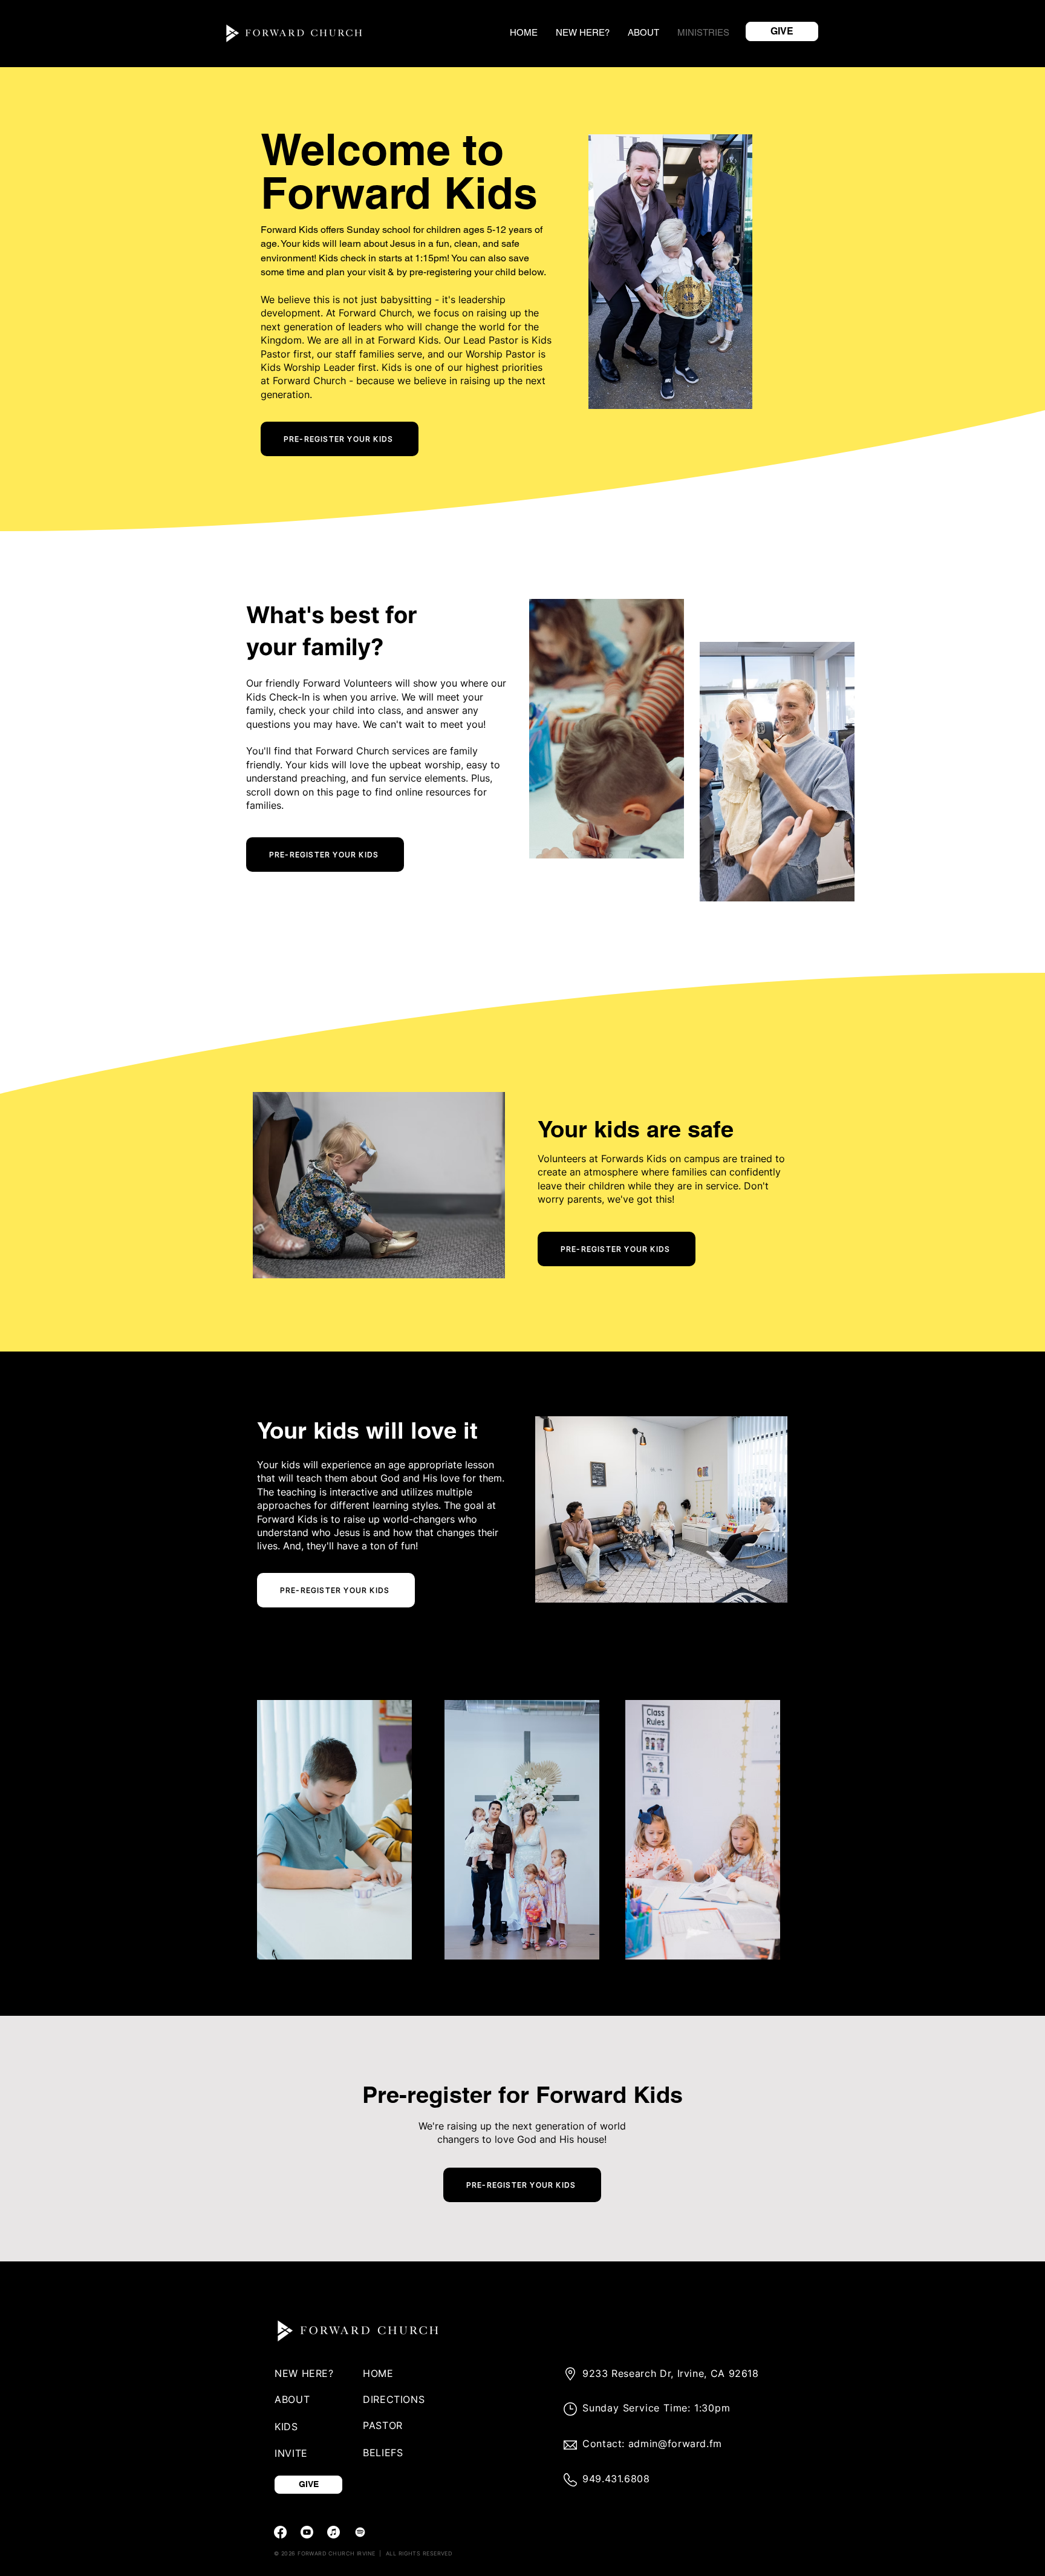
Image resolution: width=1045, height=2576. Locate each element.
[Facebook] (280, 2532)
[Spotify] (360, 2532)
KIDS (286, 2427)
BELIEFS (383, 2453)
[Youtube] (307, 2532)
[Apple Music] (334, 2532)
